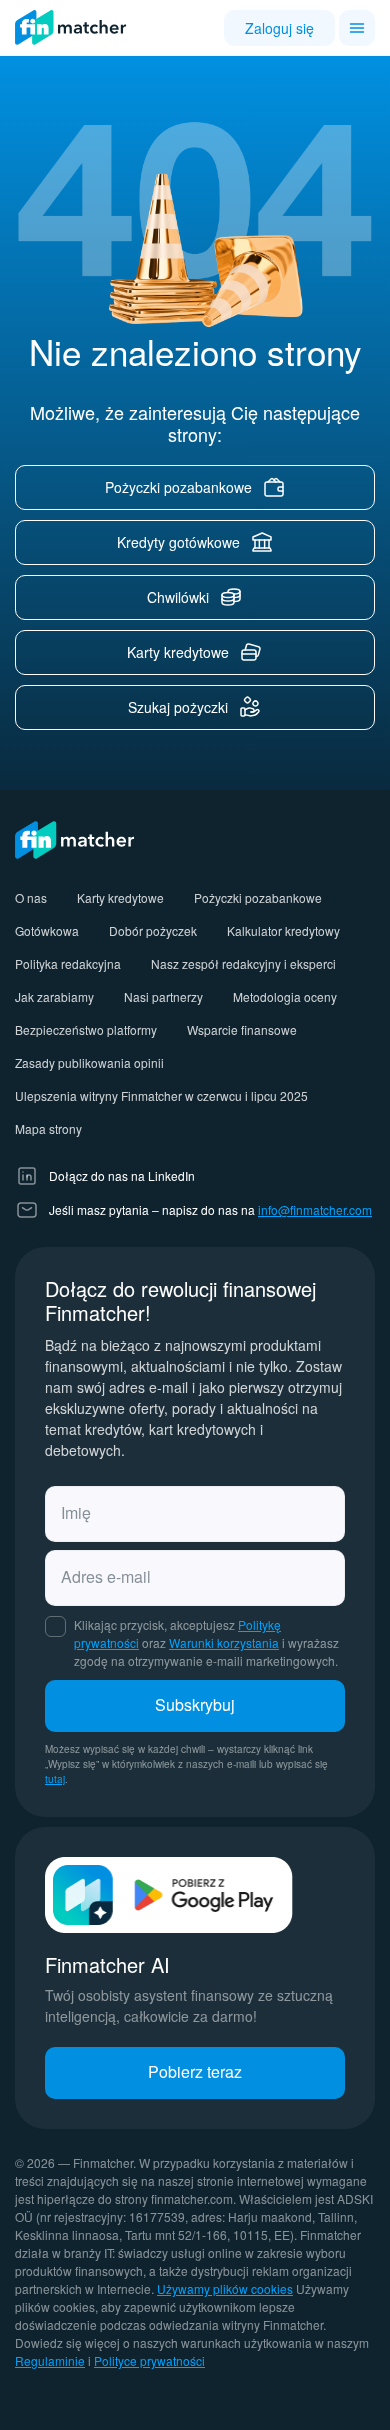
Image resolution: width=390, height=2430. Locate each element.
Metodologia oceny (285, 996)
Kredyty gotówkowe (178, 542)
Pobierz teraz (195, 2071)
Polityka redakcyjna (68, 963)
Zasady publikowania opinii (89, 1062)
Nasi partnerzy (163, 996)
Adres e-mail (106, 1576)
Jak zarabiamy (54, 996)
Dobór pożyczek (153, 930)
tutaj (55, 1779)
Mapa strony (48, 1128)
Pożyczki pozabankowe (178, 487)
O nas (31, 897)
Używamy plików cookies (225, 2288)
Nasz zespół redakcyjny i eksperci (243, 963)
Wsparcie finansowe (242, 1029)
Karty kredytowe (178, 652)
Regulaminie (50, 2360)
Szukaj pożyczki (178, 707)
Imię (76, 1512)
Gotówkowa (47, 930)
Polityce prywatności (149, 2360)
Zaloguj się (279, 28)
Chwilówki (178, 597)
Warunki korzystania (224, 1642)
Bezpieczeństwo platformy (86, 1029)
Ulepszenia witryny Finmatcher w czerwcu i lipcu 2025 (161, 1095)
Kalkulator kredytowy (283, 930)
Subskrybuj (195, 1704)
